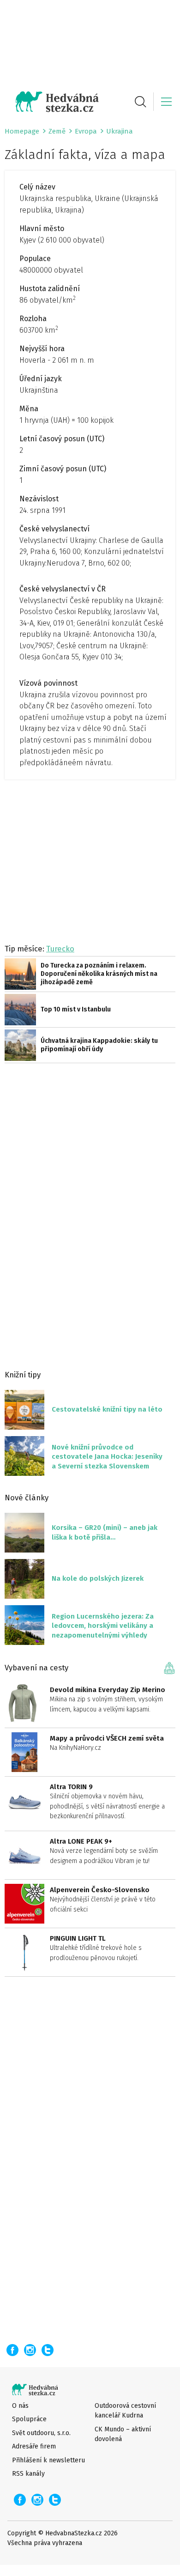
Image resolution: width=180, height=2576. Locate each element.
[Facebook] (12, 2350)
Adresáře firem (34, 2446)
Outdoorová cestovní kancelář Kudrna (125, 2411)
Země (57, 131)
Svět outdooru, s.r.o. (41, 2433)
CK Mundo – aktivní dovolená (123, 2434)
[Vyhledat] (140, 102)
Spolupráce (29, 2419)
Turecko (60, 949)
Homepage (22, 131)
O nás (20, 2406)
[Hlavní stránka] (52, 102)
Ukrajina (120, 131)
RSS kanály (28, 2474)
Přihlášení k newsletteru (48, 2460)
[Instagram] (30, 2350)
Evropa (86, 131)
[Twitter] (48, 2350)
